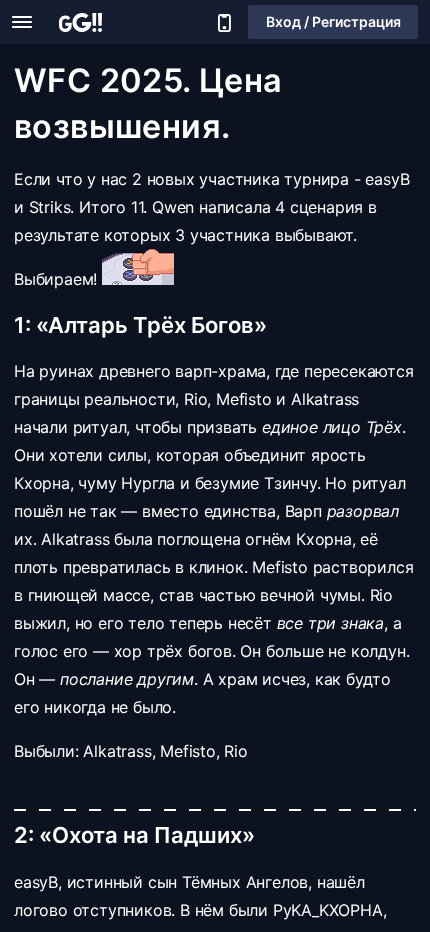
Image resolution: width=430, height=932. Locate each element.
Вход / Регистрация (333, 21)
